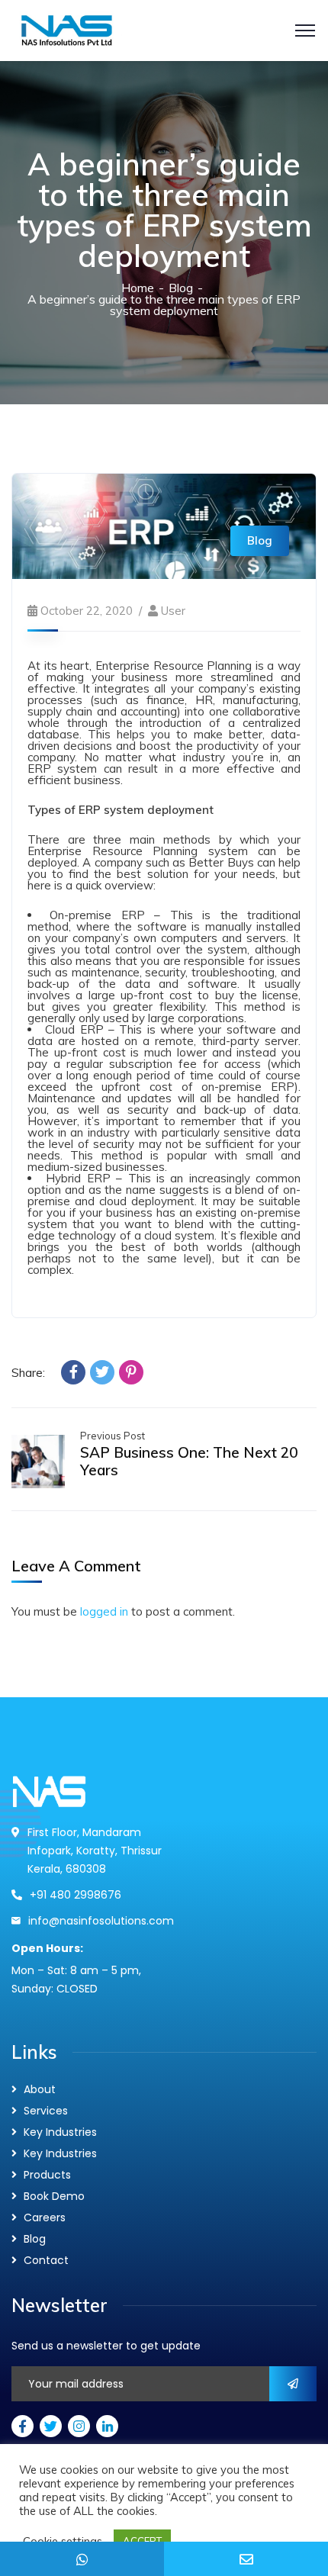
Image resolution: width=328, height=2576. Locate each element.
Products (47, 2175)
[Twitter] (102, 1372)
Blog (181, 288)
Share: (28, 1373)
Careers (45, 2217)
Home (138, 288)
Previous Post (113, 1436)
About (40, 2089)
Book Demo (54, 2196)
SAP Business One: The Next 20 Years (189, 1461)
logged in (104, 1611)
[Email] (246, 2559)
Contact (46, 2260)
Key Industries (60, 2132)
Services (46, 2111)
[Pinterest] (131, 1372)
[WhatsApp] (82, 2559)
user (173, 611)
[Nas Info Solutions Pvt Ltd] (113, 29)
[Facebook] (73, 1372)
